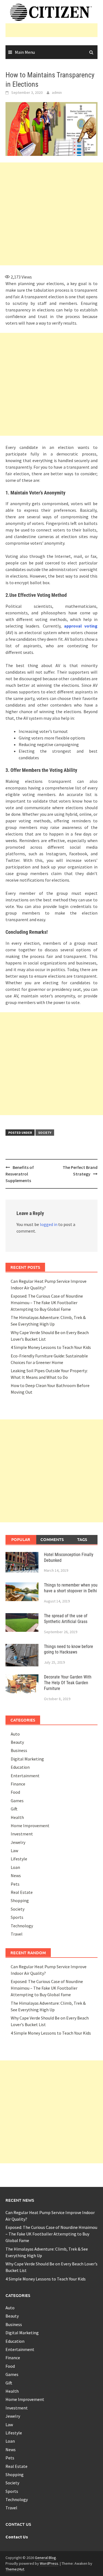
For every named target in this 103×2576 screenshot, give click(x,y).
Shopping (20, 1900)
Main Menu (25, 52)
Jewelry (18, 1842)
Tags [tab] (82, 1539)
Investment (22, 1834)
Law (14, 1851)
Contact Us (17, 2537)
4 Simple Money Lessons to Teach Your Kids (51, 1347)
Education (20, 1767)
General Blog (45, 2558)
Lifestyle (19, 1859)
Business (19, 1750)
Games (17, 1801)
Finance (18, 1784)
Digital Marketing (27, 1759)
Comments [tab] (52, 1539)
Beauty (17, 1742)
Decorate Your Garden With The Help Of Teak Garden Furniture (68, 1683)
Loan (15, 1867)
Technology (22, 1926)
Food (15, 1792)
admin (57, 92)
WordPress (49, 2563)
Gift (14, 1809)
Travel (17, 1934)
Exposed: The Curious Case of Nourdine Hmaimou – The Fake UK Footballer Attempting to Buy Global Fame (47, 1303)
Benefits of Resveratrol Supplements (20, 1174)
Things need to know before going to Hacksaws (69, 1649)
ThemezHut (15, 2569)
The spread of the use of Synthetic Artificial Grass (66, 1619)
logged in (49, 1224)
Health (17, 1817)
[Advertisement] (54, 30)
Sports (17, 1917)
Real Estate (22, 1892)
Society (45, 1133)
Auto (15, 1734)
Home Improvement (30, 1826)
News (16, 1875)
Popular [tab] (21, 1539)
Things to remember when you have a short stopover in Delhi (71, 1588)
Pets (15, 1884)
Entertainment (25, 1776)
